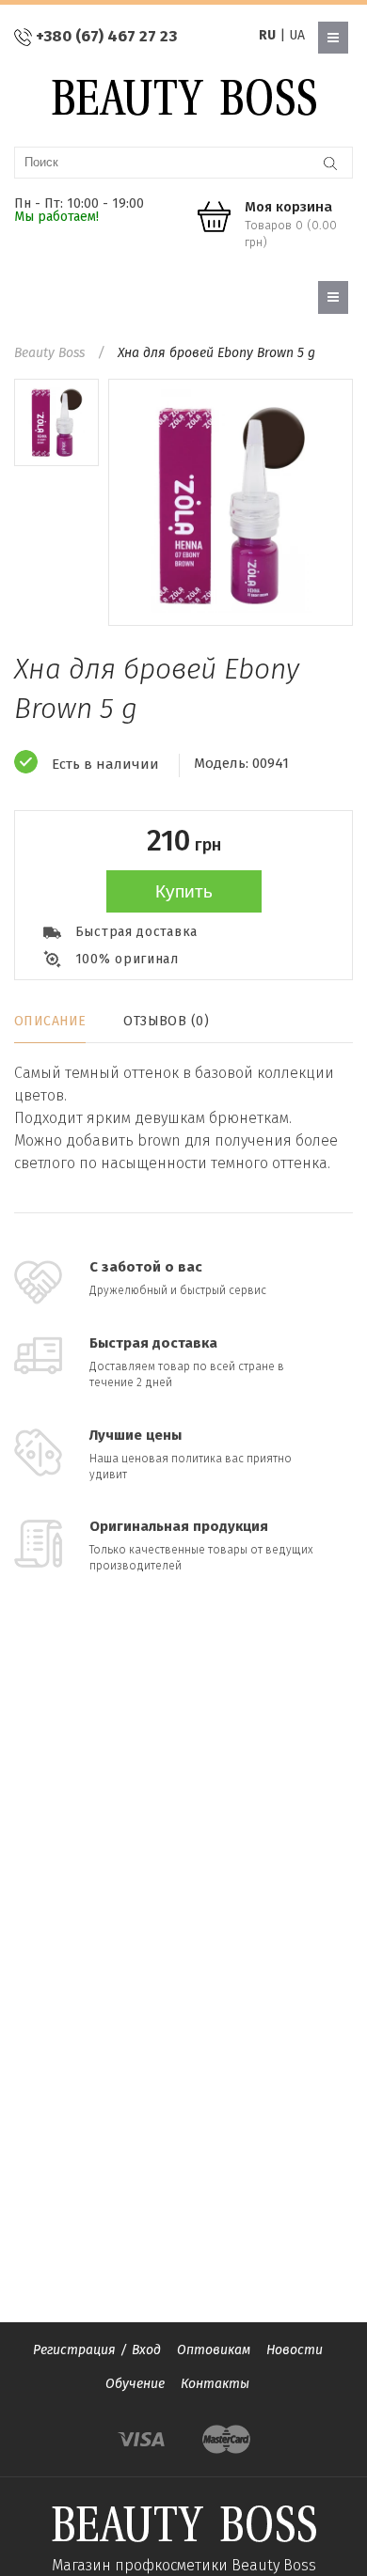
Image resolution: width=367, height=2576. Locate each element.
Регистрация (74, 2350)
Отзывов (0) (166, 1021)
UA (297, 35)
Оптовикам (214, 2350)
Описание (50, 1021)
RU (267, 35)
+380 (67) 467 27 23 (106, 36)
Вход (146, 2350)
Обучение (135, 2384)
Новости (295, 2350)
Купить (184, 891)
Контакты (215, 2384)
